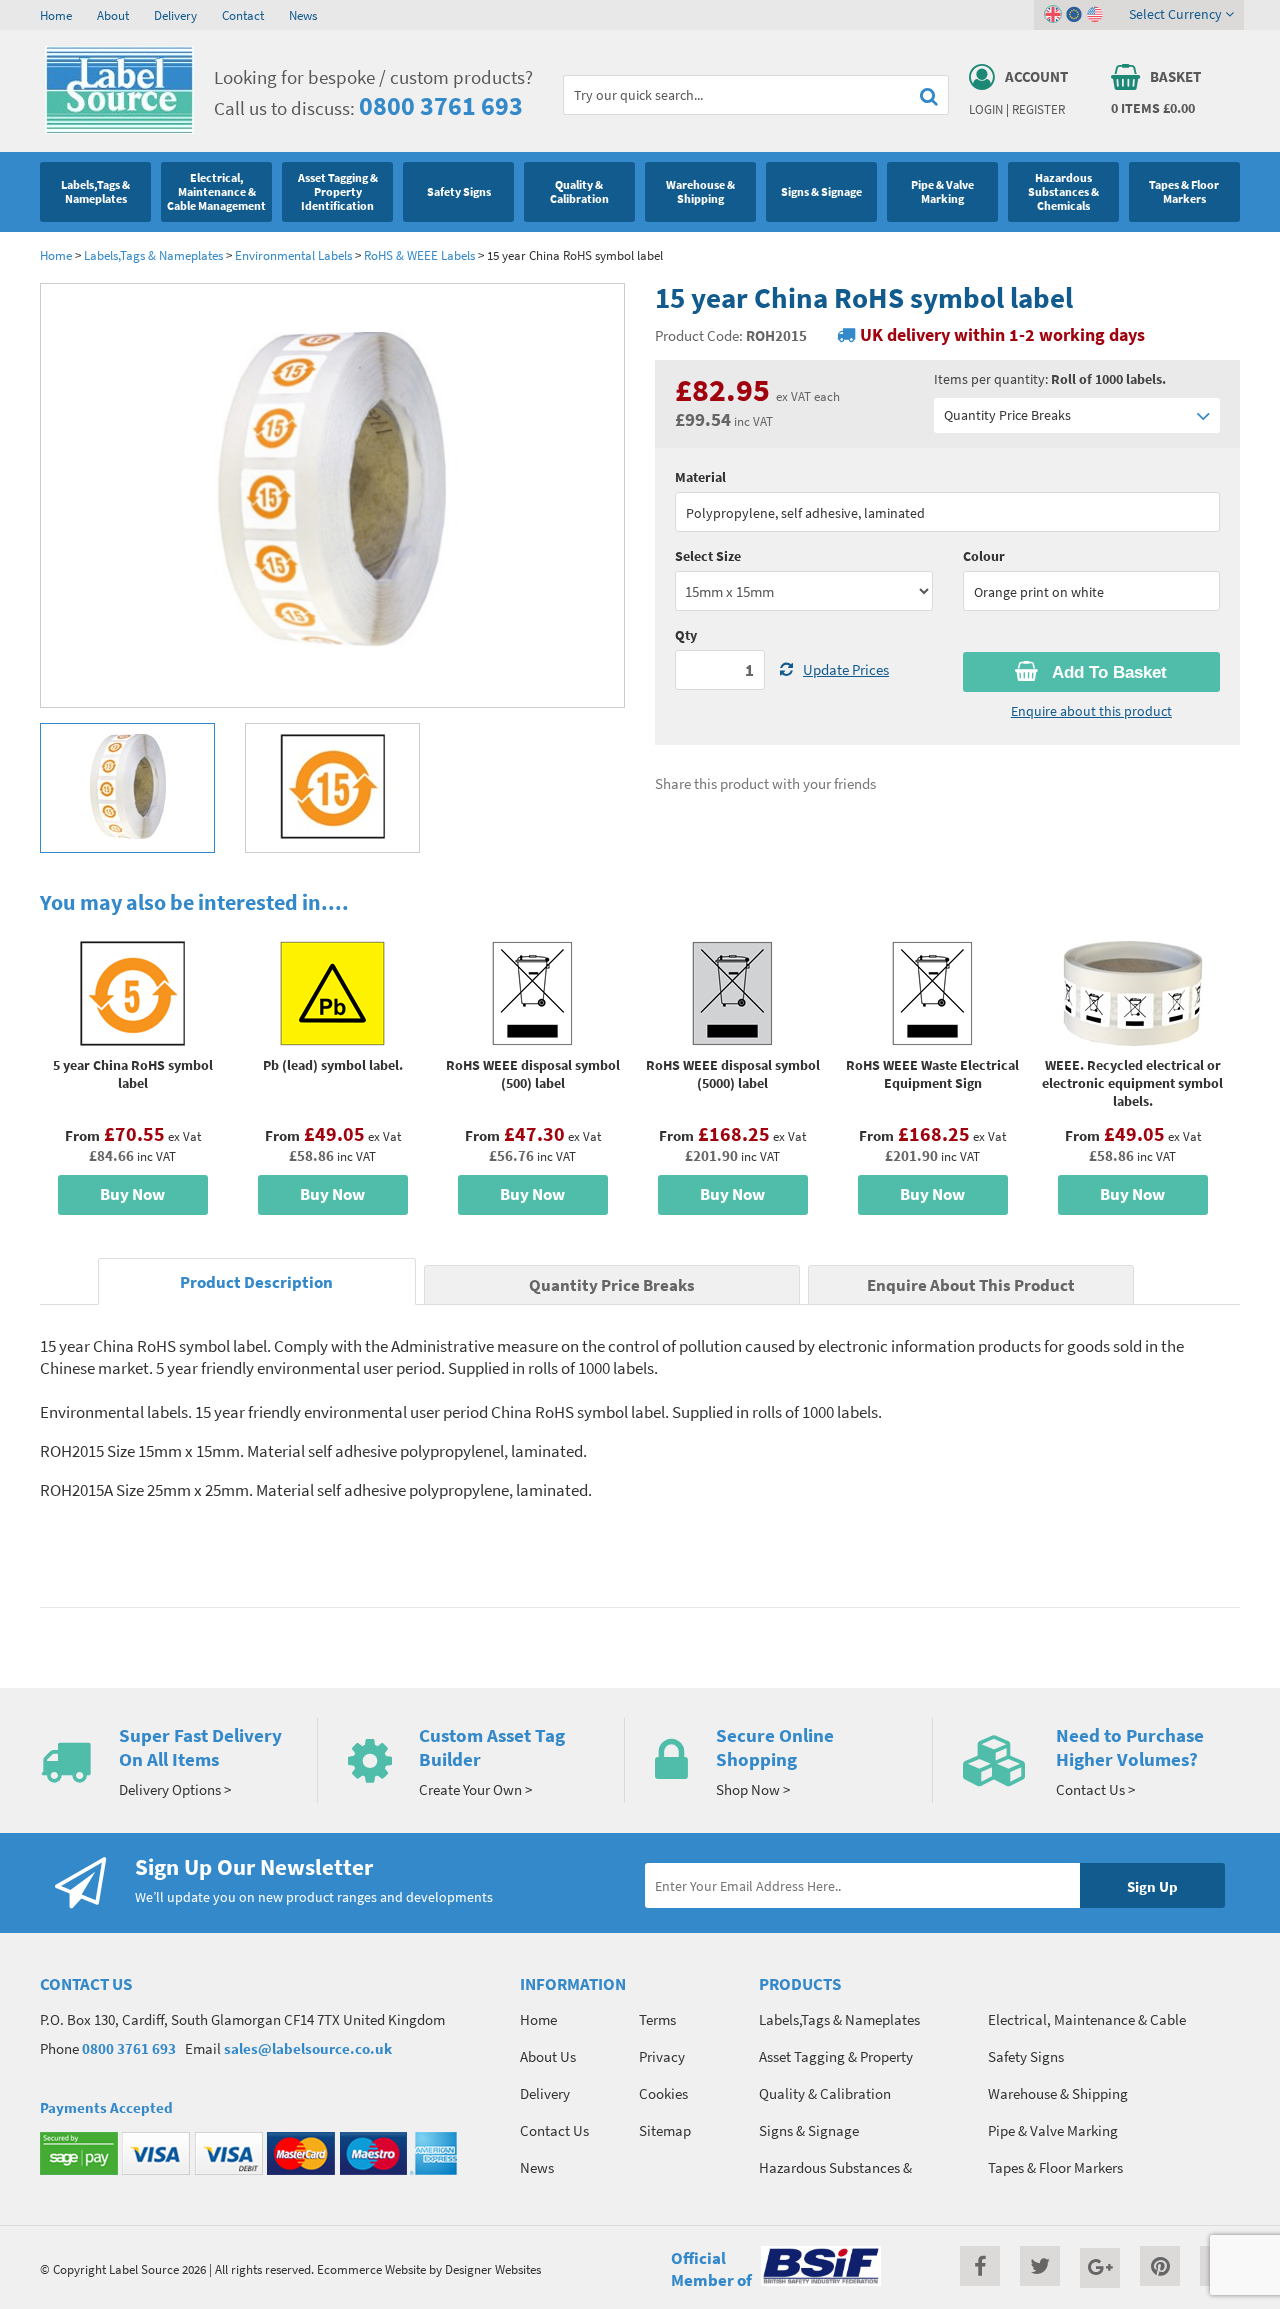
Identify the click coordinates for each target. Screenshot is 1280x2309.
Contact (243, 15)
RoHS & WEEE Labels (419, 255)
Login (986, 109)
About (113, 15)
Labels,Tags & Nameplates (153, 255)
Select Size (708, 556)
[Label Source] (119, 129)
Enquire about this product (1091, 711)
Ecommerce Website (371, 2269)
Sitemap (665, 2130)
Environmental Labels (293, 255)
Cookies (663, 2093)
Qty (686, 635)
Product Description (256, 1282)
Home (56, 15)
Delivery (175, 15)
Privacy (662, 2056)
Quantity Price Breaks (1007, 415)
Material (700, 477)
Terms (657, 2019)
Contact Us (554, 2130)
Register (1038, 109)
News (303, 15)
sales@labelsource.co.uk (308, 2048)
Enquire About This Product (971, 1285)
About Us (548, 2056)
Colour (984, 556)
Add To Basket (1107, 672)
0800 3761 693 (441, 105)
